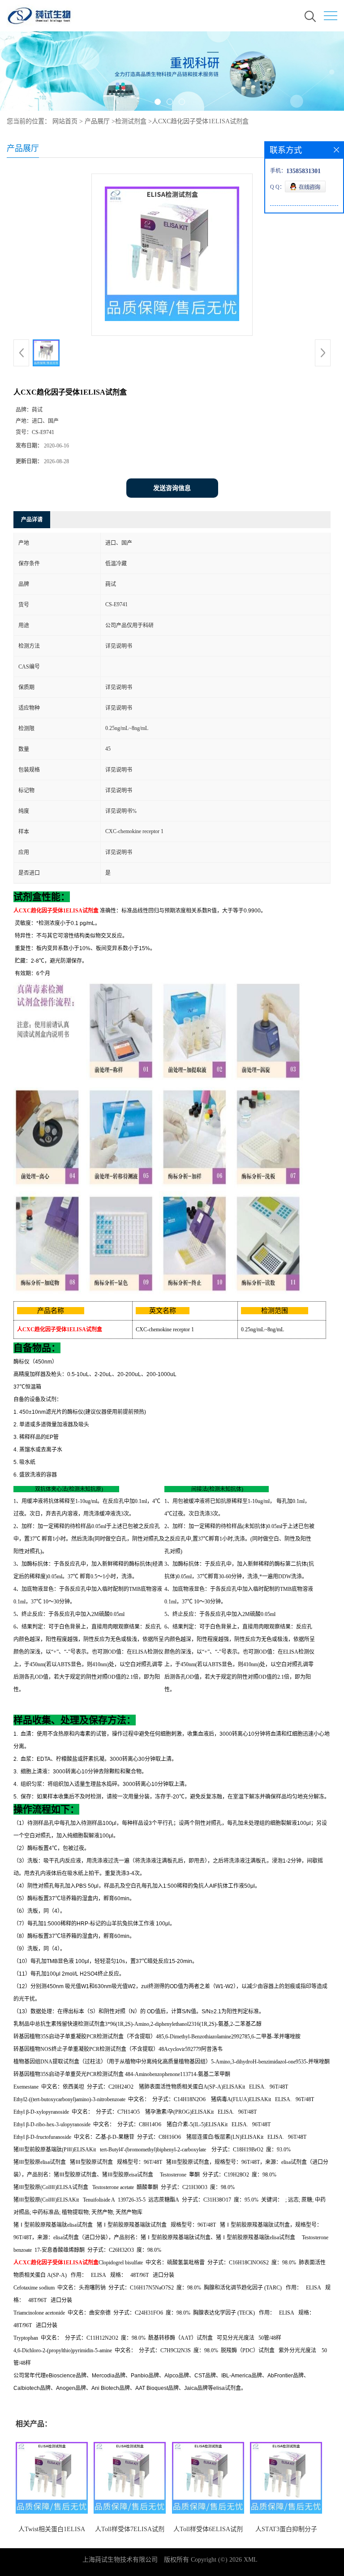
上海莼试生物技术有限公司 (120, 2560)
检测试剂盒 (131, 121)
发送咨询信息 (172, 488)
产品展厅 (97, 121)
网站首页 (65, 121)
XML (251, 2560)
